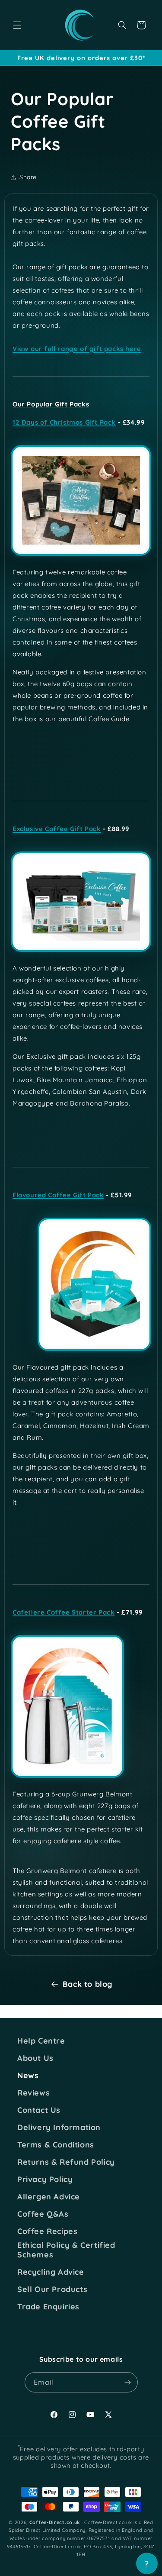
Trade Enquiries (48, 2307)
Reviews (33, 2093)
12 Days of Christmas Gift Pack (64, 422)
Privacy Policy (45, 2179)
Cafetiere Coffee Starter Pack (64, 1612)
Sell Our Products (52, 2289)
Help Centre (41, 2041)
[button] (17, 25)
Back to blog (87, 1984)
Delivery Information (59, 2128)
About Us (35, 2058)
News (28, 2076)
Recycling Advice (51, 2272)
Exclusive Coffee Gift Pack (57, 829)
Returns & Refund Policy (66, 2162)
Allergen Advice (49, 2197)
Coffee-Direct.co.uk (55, 2522)
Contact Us (39, 2110)
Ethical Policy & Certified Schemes (66, 2250)
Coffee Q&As (43, 2214)
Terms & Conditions (56, 2145)
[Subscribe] (128, 2382)
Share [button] (28, 177)
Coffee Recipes (47, 2231)
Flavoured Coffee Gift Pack (58, 1195)
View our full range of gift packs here (77, 349)
